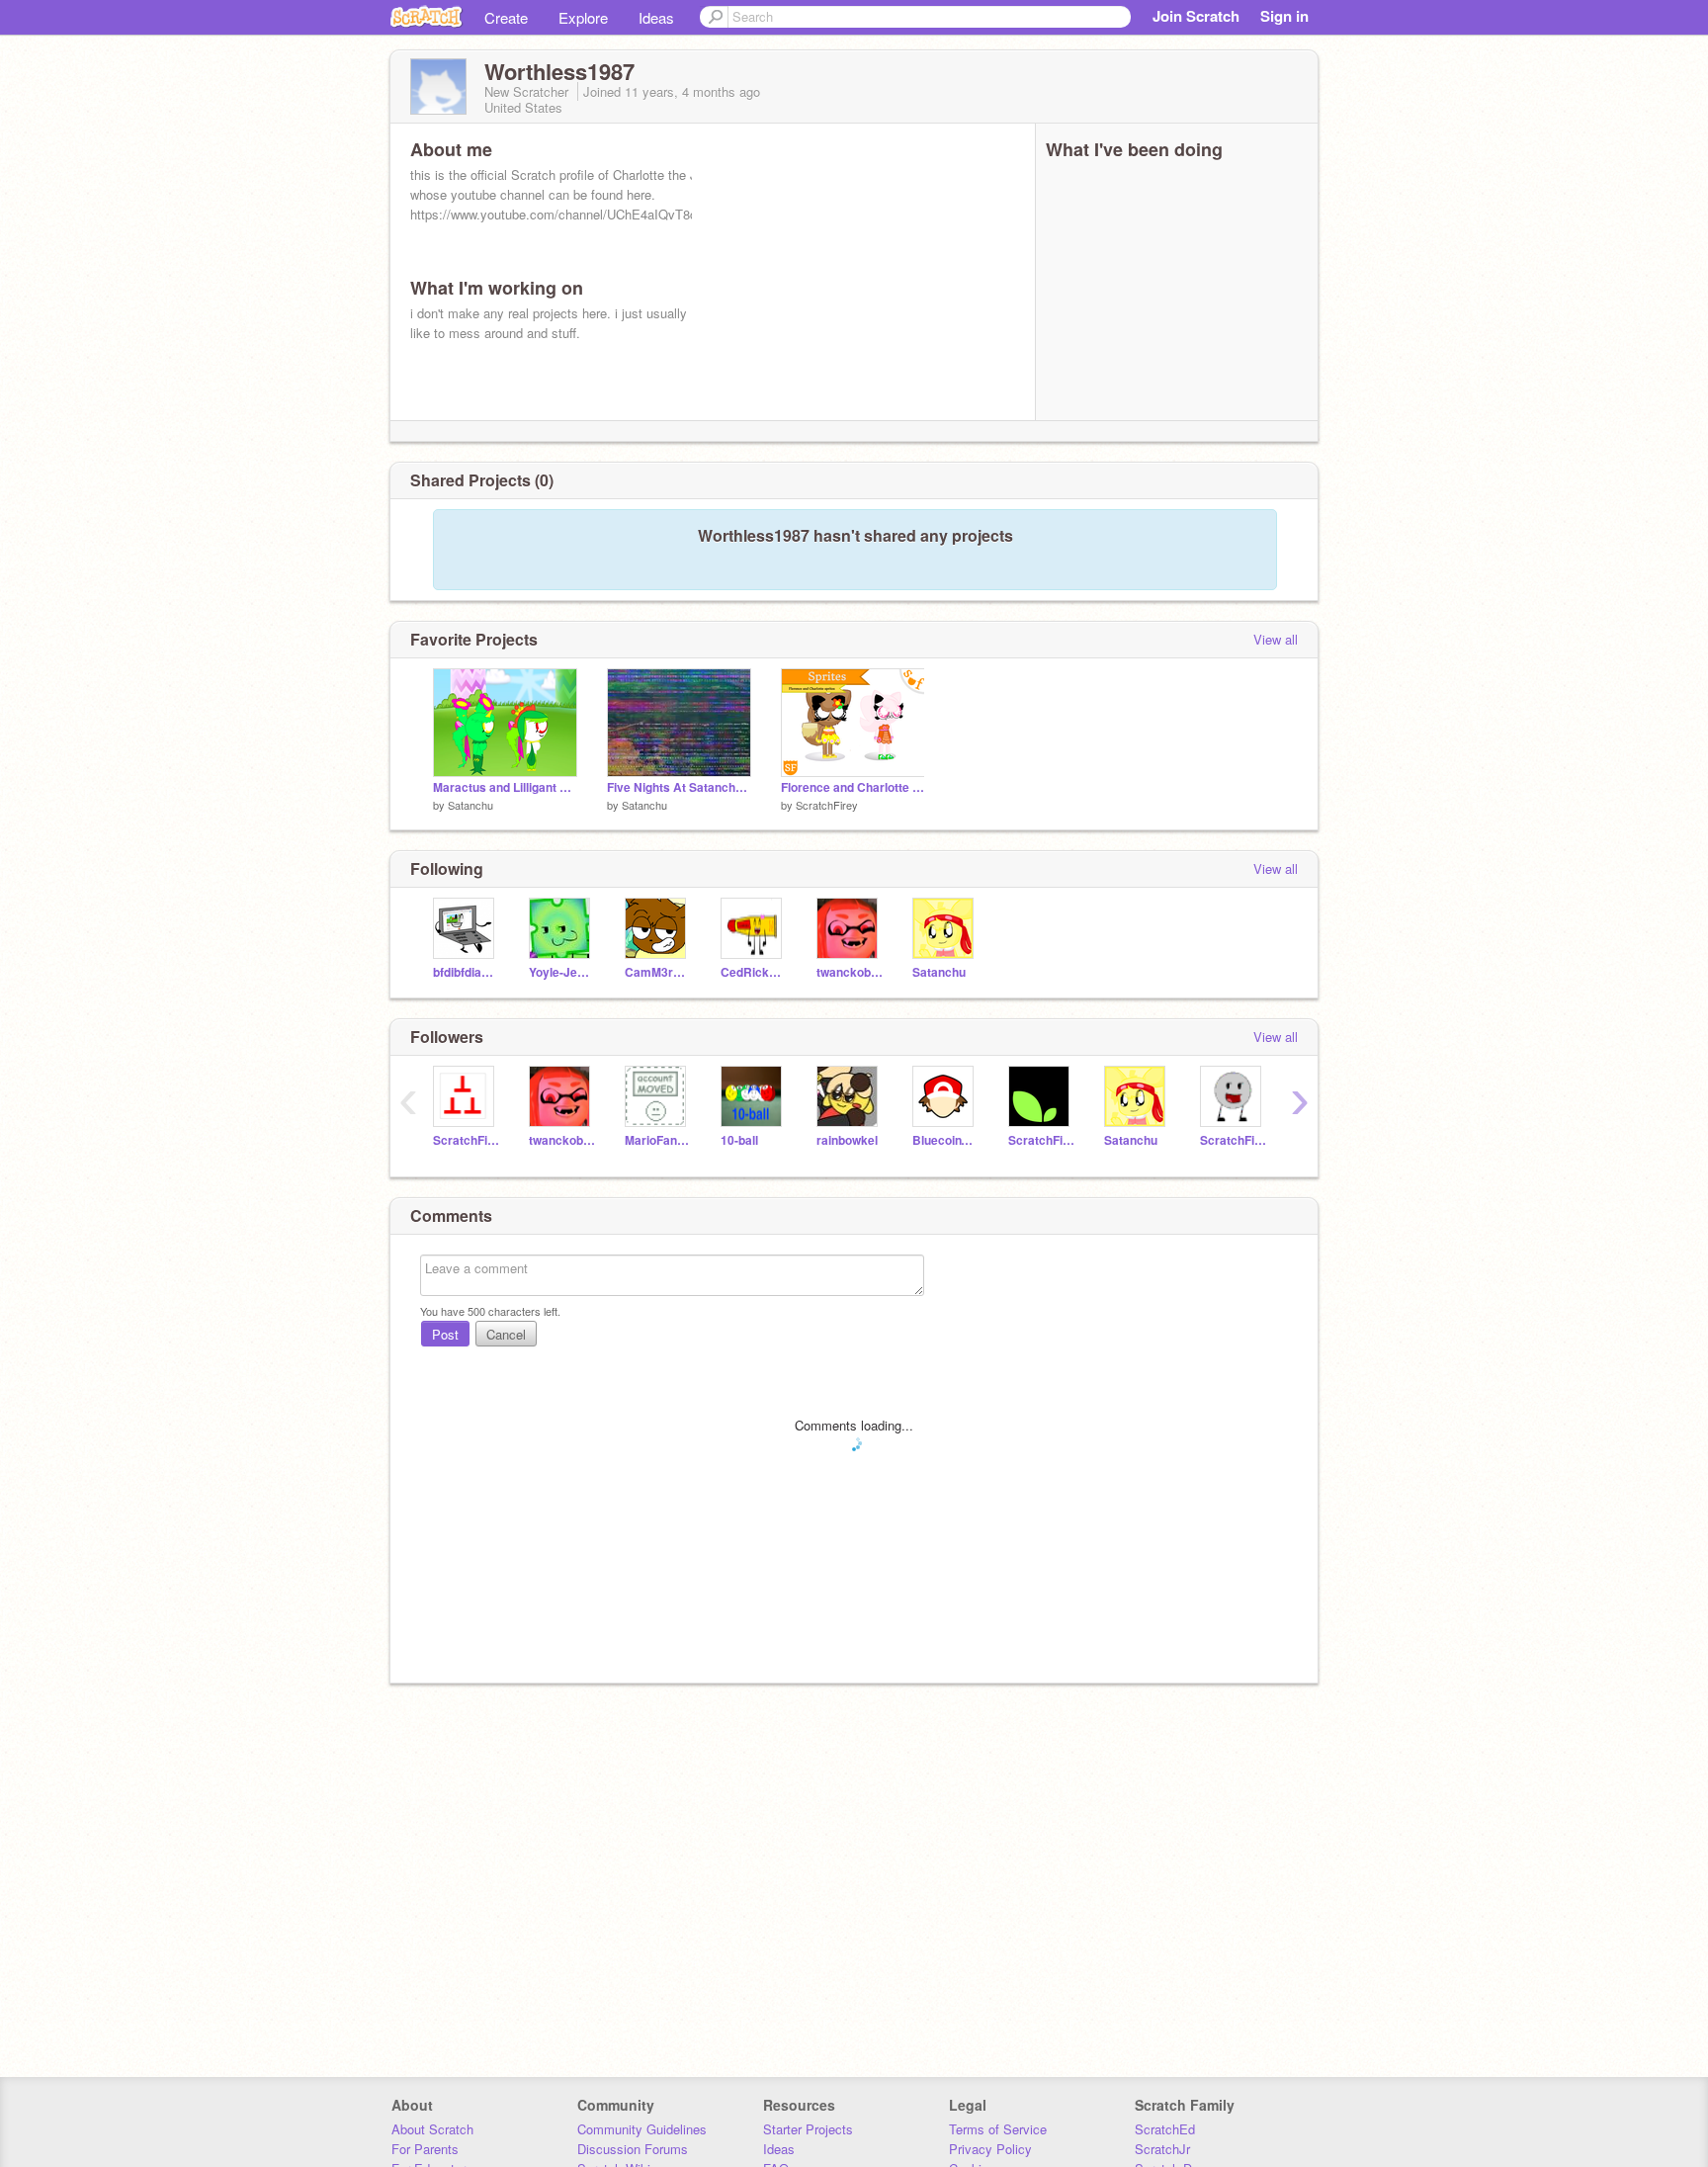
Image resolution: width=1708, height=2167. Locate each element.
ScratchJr (1162, 2149)
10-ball (739, 1140)
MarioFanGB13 (658, 1140)
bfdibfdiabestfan (466, 972)
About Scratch (432, 2129)
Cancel (506, 1334)
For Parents (425, 2149)
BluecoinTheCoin (945, 1140)
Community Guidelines (642, 2129)
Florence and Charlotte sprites (853, 787)
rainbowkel (847, 1140)
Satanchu (470, 805)
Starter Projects (808, 2129)
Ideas (656, 17)
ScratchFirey (827, 805)
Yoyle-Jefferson (562, 972)
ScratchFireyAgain (1041, 1140)
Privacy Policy (990, 2149)
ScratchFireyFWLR (1233, 1140)
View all (1276, 639)
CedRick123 (754, 972)
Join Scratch (1196, 16)
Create (506, 17)
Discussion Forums (633, 2149)
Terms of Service (998, 2129)
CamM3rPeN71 (658, 972)
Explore (583, 17)
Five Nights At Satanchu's (679, 787)
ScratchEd (1165, 2129)
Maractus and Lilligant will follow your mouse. (505, 787)
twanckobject (850, 972)
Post (445, 1334)
